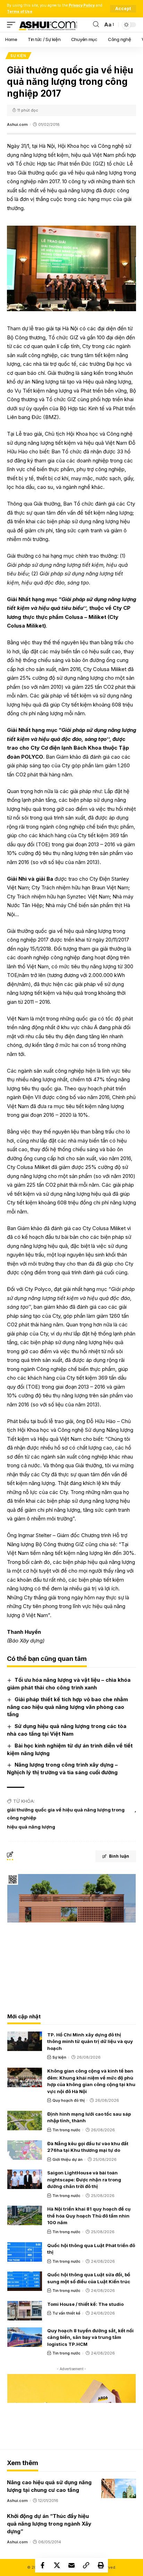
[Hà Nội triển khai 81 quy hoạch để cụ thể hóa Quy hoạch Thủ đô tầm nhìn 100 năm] (25, 2215)
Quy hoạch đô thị (69, 2100)
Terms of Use (20, 12)
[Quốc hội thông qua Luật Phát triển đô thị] (25, 2252)
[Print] (101, 2565)
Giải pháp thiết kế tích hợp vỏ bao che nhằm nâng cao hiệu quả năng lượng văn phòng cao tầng (68, 1707)
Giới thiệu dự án (68, 2159)
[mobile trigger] (13, 25)
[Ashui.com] (48, 25)
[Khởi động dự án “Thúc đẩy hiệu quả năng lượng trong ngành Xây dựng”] (119, 2522)
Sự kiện (18, 56)
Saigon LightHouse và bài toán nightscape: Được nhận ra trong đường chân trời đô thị (84, 2179)
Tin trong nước (66, 2130)
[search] (96, 25)
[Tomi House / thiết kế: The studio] (25, 2311)
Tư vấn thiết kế (66, 2313)
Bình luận (119, 1856)
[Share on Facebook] (42, 2565)
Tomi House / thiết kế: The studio (85, 2304)
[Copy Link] (86, 2565)
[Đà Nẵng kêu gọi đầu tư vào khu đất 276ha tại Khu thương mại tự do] (25, 2150)
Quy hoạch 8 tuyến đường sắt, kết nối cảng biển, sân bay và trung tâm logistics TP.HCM (90, 2337)
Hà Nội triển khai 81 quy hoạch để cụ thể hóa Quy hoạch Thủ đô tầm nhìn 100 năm (89, 2216)
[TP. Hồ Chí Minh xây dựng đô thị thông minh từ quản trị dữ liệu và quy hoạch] (25, 2041)
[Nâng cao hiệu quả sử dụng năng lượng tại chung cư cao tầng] (119, 2488)
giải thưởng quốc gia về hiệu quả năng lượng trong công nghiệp (66, 1814)
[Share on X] (57, 2565)
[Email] (71, 2565)
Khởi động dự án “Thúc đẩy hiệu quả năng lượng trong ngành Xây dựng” (49, 2524)
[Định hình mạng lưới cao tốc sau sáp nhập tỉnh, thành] (25, 2121)
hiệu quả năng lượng (31, 1827)
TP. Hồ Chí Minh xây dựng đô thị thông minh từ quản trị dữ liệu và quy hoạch (90, 2041)
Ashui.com (17, 124)
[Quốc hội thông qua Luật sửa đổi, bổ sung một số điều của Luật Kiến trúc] (25, 2281)
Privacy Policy (82, 5)
